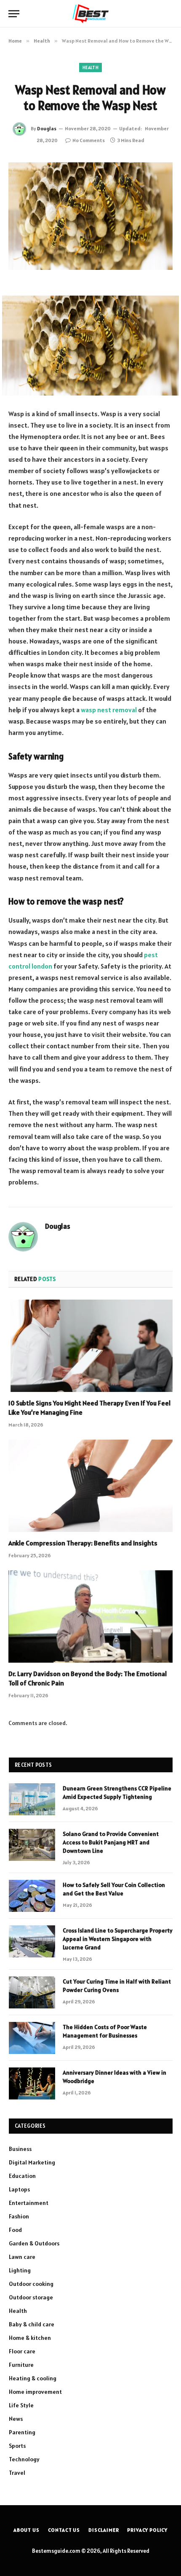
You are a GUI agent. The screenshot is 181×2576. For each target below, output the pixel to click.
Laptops (19, 2189)
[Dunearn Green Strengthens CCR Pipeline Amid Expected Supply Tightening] (32, 1799)
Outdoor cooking (31, 2284)
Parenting (22, 2432)
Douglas (47, 128)
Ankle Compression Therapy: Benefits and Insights (83, 1543)
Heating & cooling (33, 2378)
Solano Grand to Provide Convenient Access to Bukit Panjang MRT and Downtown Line (111, 1842)
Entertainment (29, 2203)
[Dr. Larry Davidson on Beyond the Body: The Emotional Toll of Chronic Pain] (90, 1616)
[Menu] (14, 14)
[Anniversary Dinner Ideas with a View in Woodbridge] (32, 2083)
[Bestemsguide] (91, 14)
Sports (17, 2446)
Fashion (19, 2216)
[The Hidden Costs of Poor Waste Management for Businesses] (32, 2038)
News (16, 2419)
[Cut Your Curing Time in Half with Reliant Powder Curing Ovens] (32, 1992)
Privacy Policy (147, 2530)
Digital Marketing (32, 2162)
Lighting (20, 2270)
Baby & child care (32, 2324)
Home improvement (35, 2392)
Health (90, 67)
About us (27, 2530)
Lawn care (22, 2257)
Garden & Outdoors (34, 2243)
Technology (24, 2459)
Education (22, 2176)
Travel (17, 2473)
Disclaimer (104, 2530)
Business (20, 2149)
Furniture (21, 2365)
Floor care (22, 2351)
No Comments (89, 140)
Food (15, 2230)
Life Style (21, 2405)
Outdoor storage (31, 2297)
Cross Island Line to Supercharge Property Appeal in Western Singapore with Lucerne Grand (118, 1939)
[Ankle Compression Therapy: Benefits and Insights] (90, 1486)
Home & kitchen (30, 2338)
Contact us (64, 2530)
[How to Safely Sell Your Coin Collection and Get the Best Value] (32, 1896)
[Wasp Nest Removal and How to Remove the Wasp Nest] (90, 216)
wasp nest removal (109, 710)
